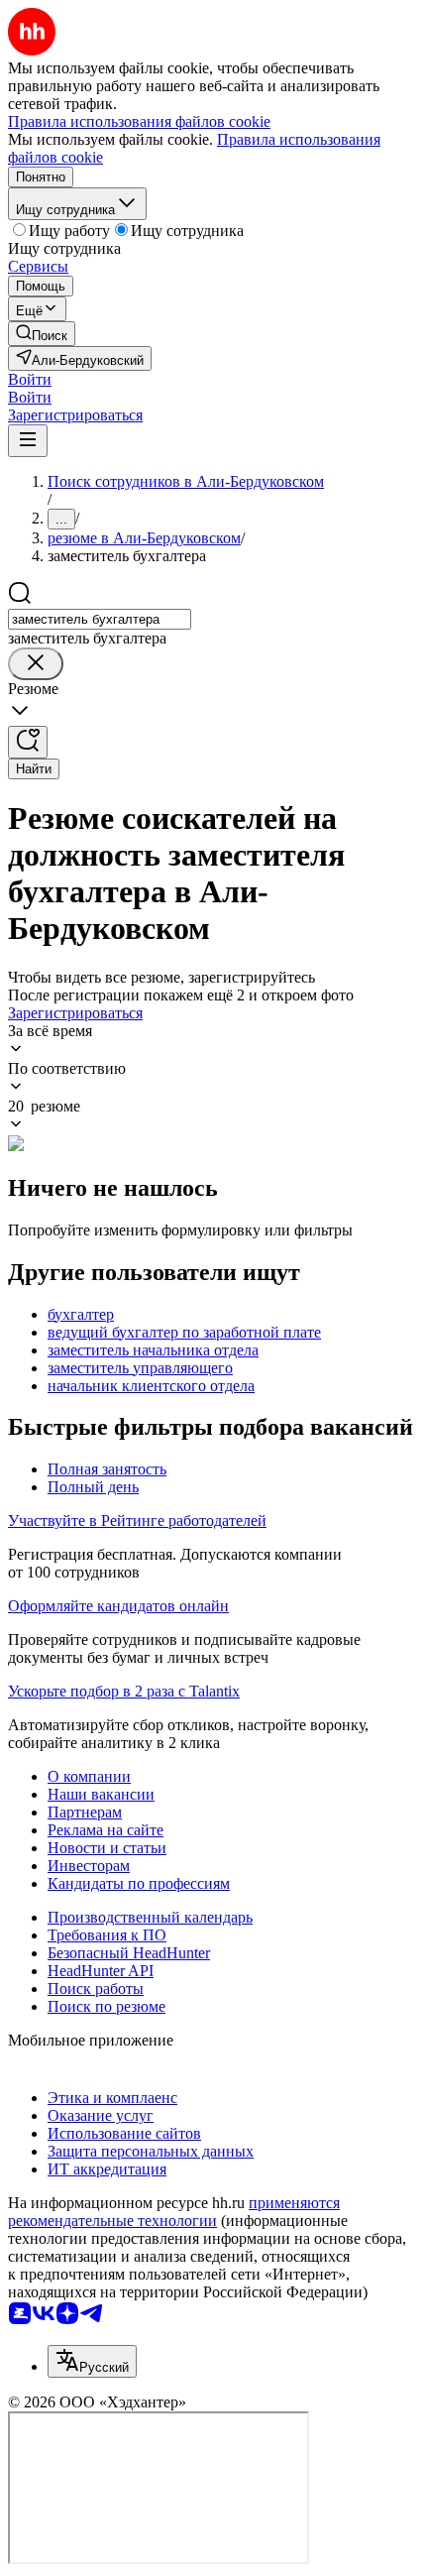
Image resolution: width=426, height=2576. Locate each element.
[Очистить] (36, 664)
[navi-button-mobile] (28, 441)
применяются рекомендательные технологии (174, 2212)
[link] (42, 334)
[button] (30, 379)
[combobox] (100, 619)
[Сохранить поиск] (28, 742)
